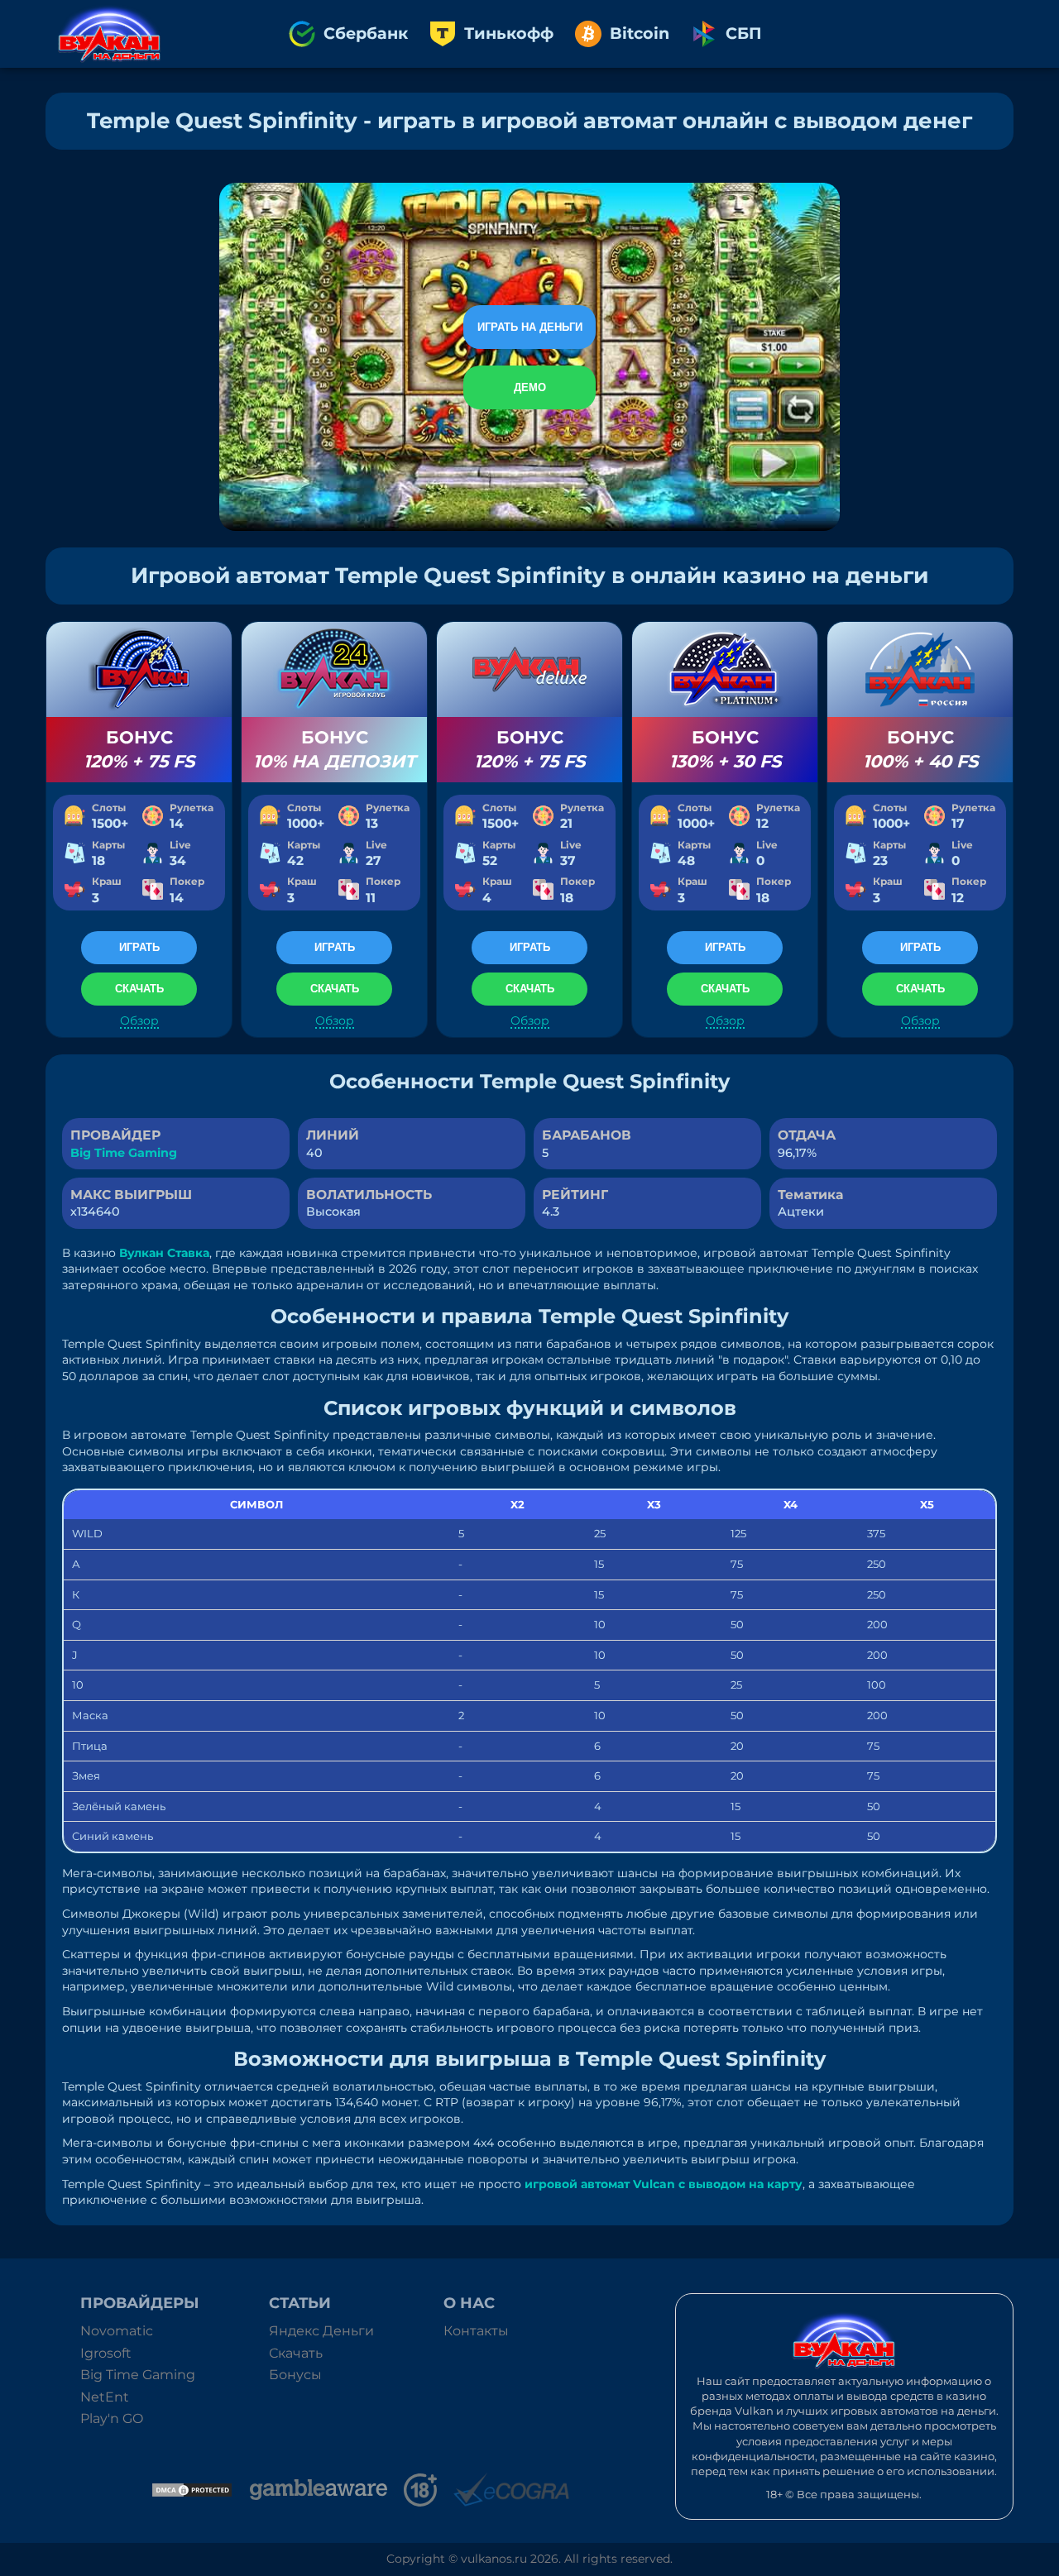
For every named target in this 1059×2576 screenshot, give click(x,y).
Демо (530, 387)
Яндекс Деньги (321, 2331)
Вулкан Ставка (164, 1253)
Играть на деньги (530, 327)
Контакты (476, 2331)
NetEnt (105, 2397)
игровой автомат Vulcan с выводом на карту (664, 2184)
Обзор (139, 1021)
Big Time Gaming (124, 1153)
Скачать (296, 2353)
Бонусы (295, 2375)
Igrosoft (106, 2353)
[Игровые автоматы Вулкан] (109, 34)
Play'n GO (112, 2418)
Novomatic (117, 2331)
